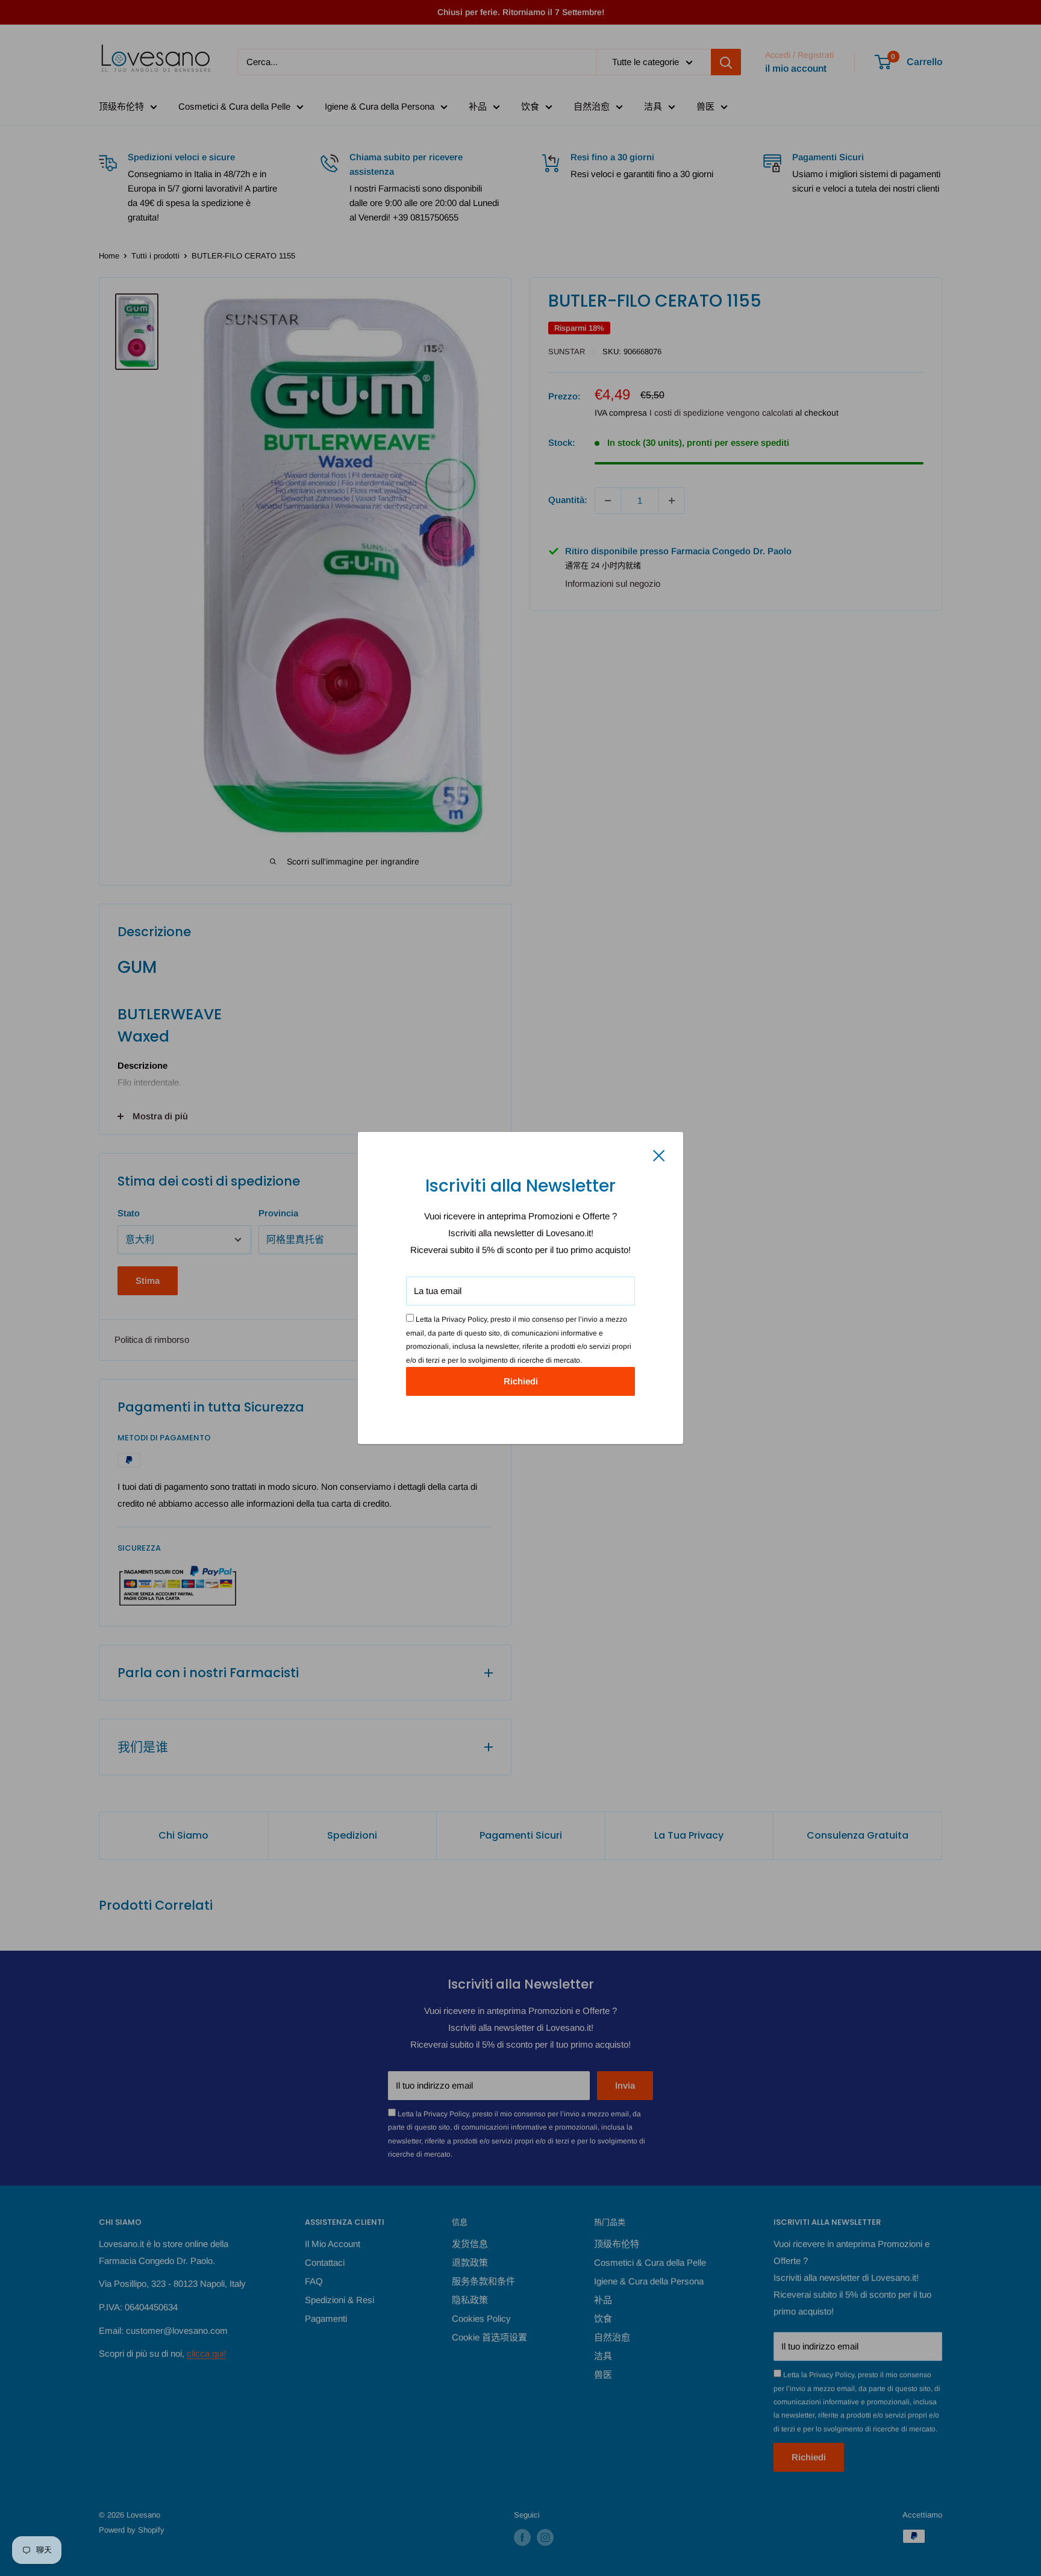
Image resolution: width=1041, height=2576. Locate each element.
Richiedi (521, 1381)
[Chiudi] (659, 1155)
